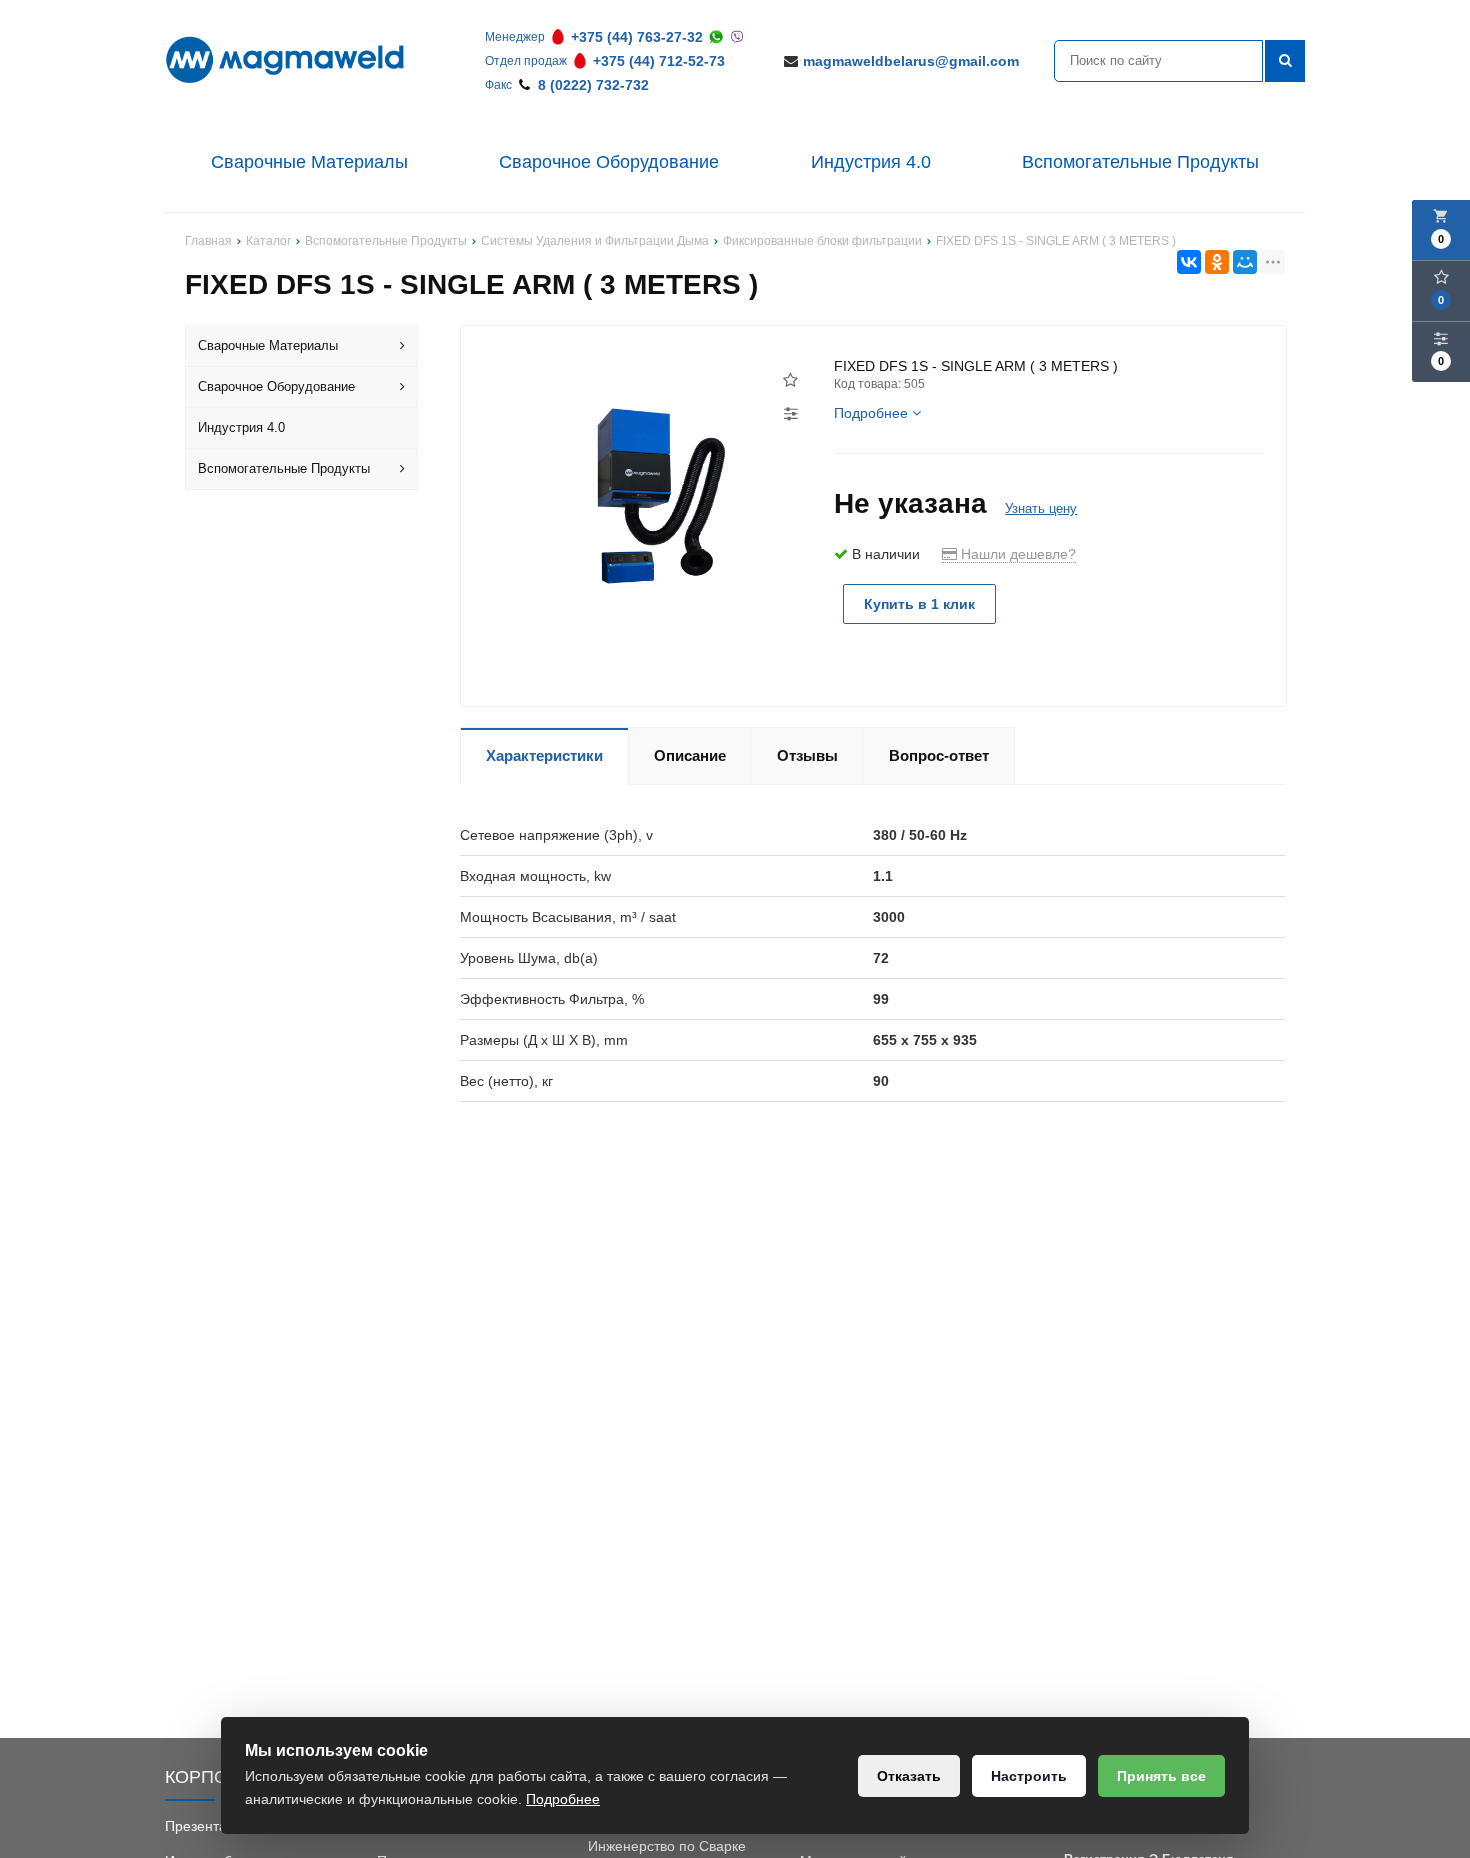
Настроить (1029, 1776)
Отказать (909, 1776)
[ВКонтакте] (1189, 262)
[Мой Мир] (1245, 262)
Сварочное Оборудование (609, 162)
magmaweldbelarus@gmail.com (911, 61)
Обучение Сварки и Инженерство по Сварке (667, 1836)
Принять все (1161, 1776)
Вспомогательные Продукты (1140, 162)
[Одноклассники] (1217, 262)
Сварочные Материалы (309, 162)
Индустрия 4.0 (871, 162)
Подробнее (563, 1799)
